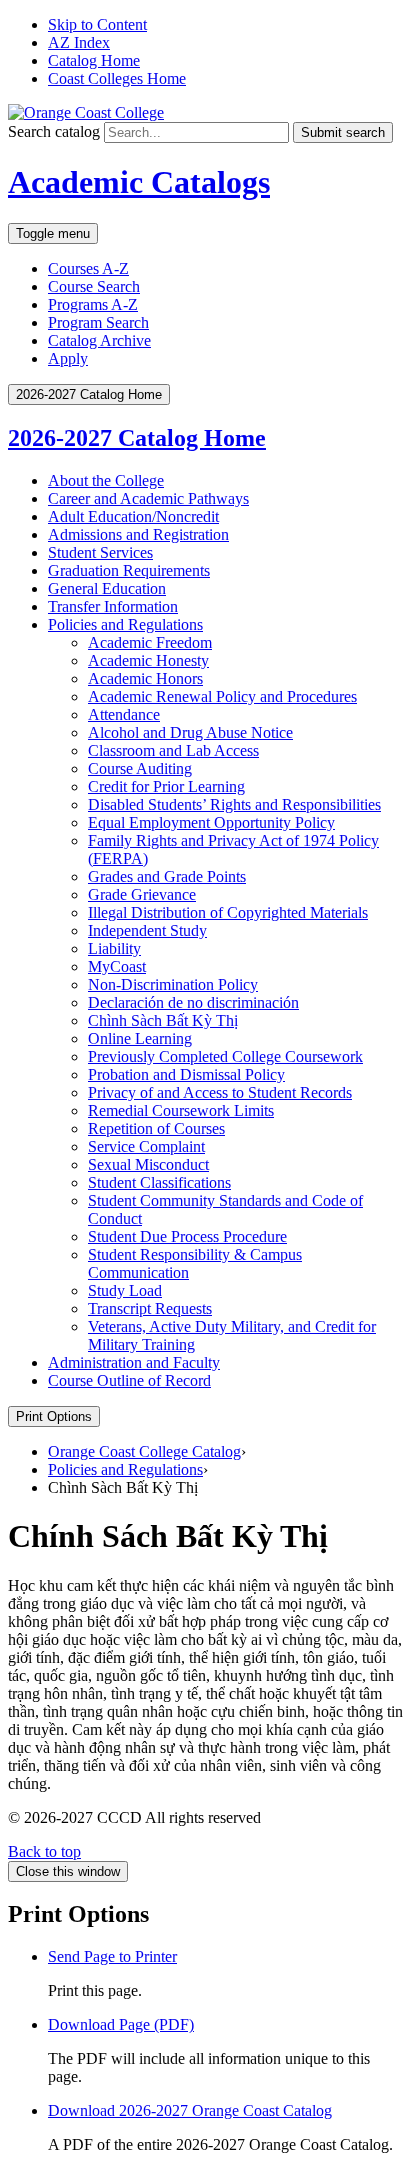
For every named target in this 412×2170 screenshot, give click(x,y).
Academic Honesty (148, 660)
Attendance (124, 714)
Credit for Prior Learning (166, 786)
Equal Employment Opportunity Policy (211, 822)
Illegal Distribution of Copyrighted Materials (228, 912)
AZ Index (79, 42)
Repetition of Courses (156, 1128)
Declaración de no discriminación (193, 1002)
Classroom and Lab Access (173, 750)
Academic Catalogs (139, 182)
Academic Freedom (150, 642)
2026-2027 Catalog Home (137, 438)
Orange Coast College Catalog (144, 1451)
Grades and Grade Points (167, 876)
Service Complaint (146, 1146)
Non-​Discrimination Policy (173, 984)
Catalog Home (94, 60)
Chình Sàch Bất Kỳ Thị (163, 1020)
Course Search (94, 286)
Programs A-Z (93, 304)
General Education (107, 588)
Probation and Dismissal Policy (186, 1074)
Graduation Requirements (129, 570)
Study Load (125, 1290)
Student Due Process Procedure (187, 1236)
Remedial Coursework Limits (181, 1110)
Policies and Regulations (125, 624)
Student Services (100, 552)
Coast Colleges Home (117, 78)
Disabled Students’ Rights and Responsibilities (234, 804)
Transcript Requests (150, 1308)
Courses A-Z (88, 268)
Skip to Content (97, 24)
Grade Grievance (142, 894)
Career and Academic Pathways (148, 498)
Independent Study (147, 930)
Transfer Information (113, 606)
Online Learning (140, 1038)
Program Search (98, 322)
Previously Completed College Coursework (225, 1056)
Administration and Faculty (134, 1362)
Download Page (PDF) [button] (121, 2024)
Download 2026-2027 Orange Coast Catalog (190, 2110)
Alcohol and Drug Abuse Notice (190, 732)
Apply (68, 358)
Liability (114, 948)
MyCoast (117, 966)
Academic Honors (145, 678)
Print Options (54, 1416)
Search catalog (54, 131)
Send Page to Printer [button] (112, 1956)
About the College (106, 480)
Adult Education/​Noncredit (133, 516)
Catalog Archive (99, 340)
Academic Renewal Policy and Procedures (222, 696)
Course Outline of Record (129, 1380)
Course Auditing (140, 768)
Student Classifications (159, 1182)
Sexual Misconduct (148, 1164)
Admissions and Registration (138, 534)
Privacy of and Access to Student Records (220, 1092)
